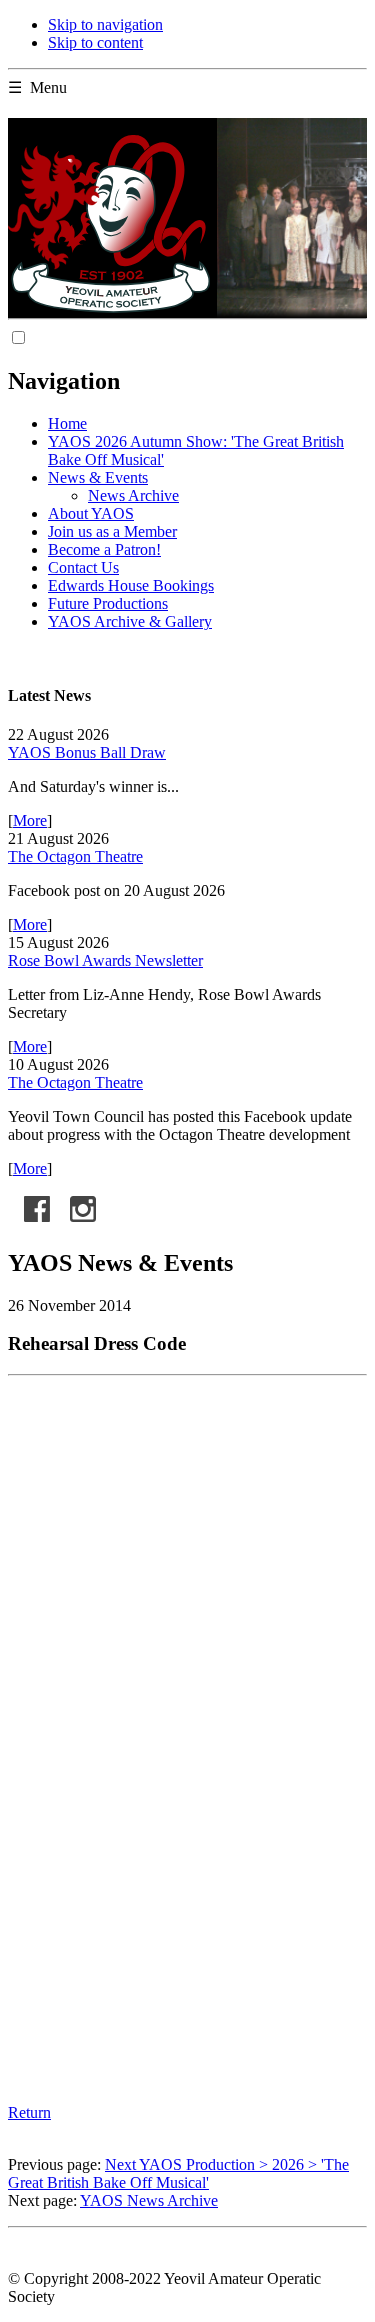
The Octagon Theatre (75, 856)
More (30, 820)
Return (29, 2112)
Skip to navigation (105, 24)
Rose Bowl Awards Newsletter (105, 960)
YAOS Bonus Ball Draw (87, 752)
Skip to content (95, 42)
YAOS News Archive (149, 2200)
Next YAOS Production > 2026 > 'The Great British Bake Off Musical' (178, 2173)
